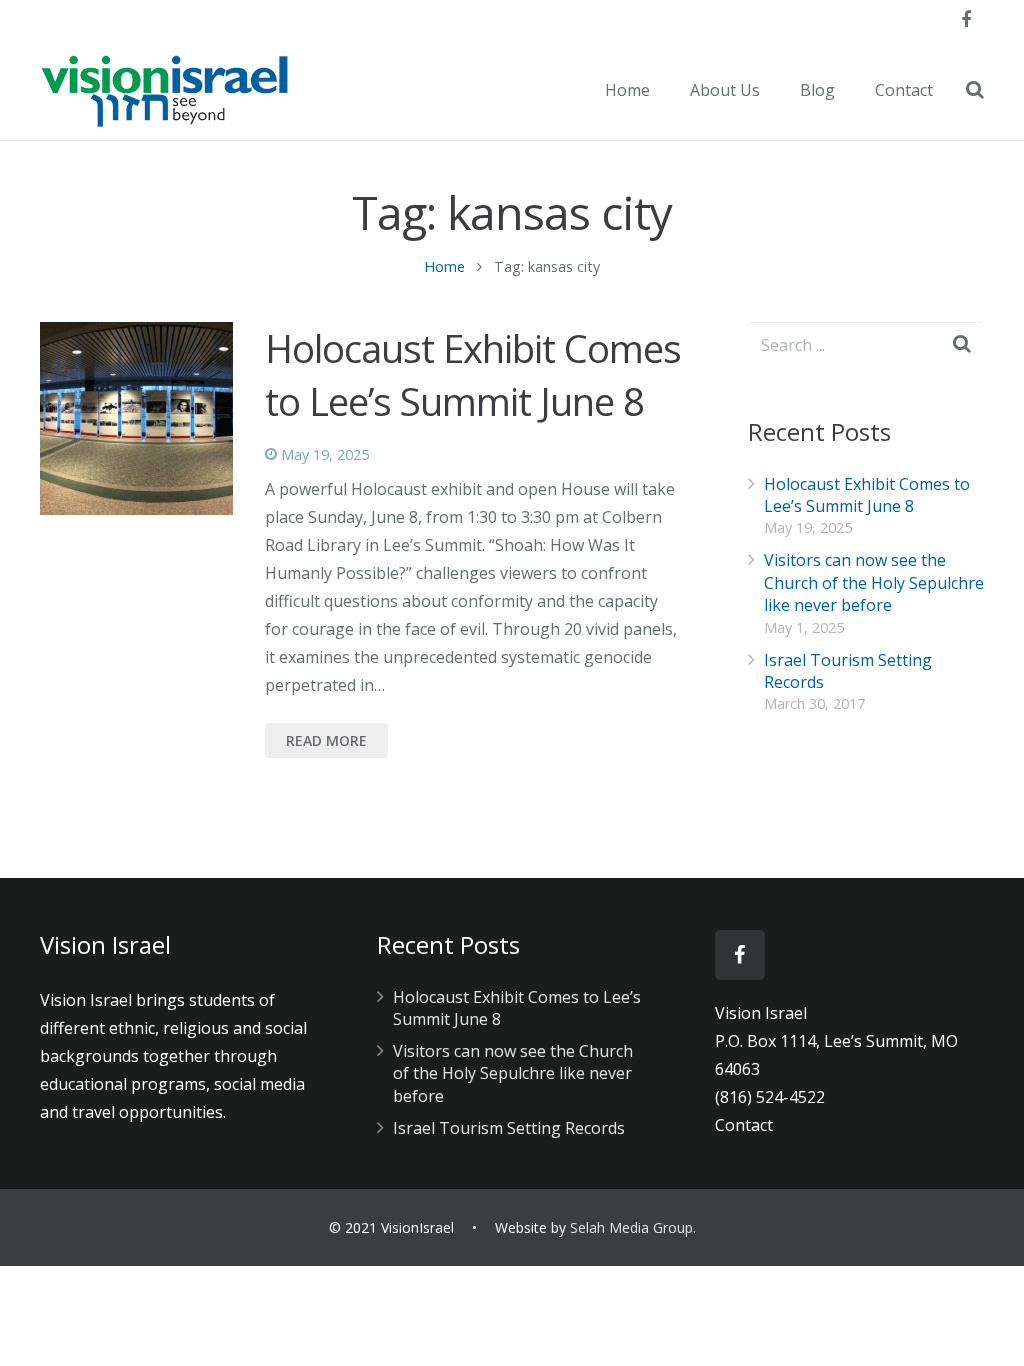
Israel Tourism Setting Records (509, 1128)
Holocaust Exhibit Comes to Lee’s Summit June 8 (473, 374)
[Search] (975, 90)
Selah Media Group (631, 1227)
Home (444, 266)
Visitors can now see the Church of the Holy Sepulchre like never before (874, 582)
